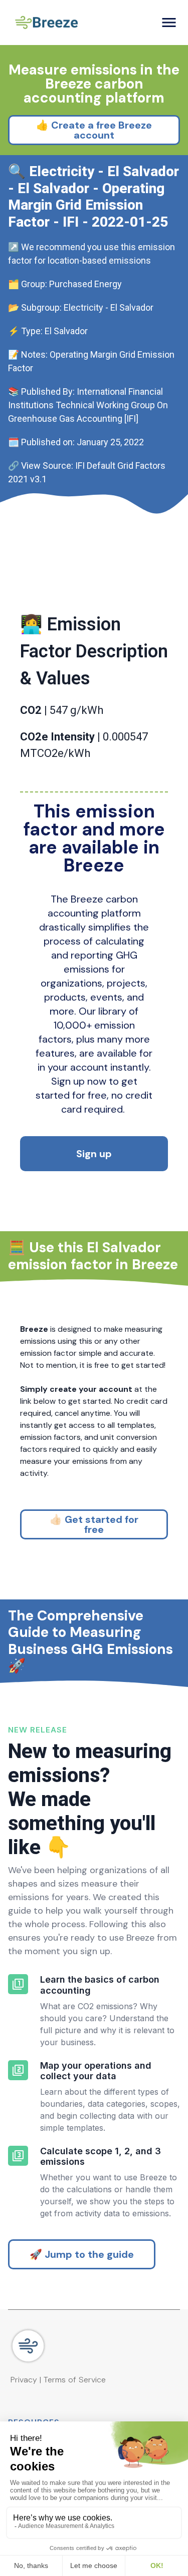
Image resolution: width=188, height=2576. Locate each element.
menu (169, 23)
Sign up (94, 1154)
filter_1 (18, 1984)
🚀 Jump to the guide (82, 2254)
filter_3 (18, 2156)
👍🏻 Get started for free (94, 1524)
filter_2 (18, 2070)
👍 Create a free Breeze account (94, 130)
